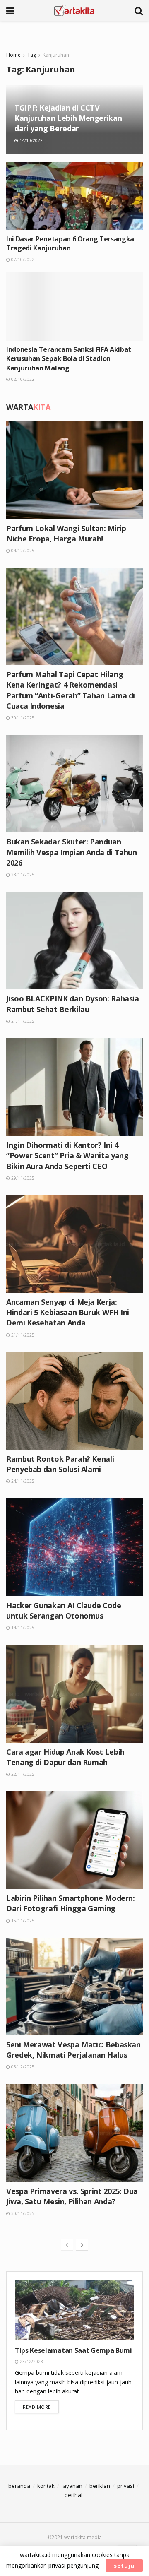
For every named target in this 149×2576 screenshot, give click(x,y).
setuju (124, 2566)
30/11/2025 (22, 718)
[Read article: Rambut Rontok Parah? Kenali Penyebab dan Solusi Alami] (74, 1401)
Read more (41, 2407)
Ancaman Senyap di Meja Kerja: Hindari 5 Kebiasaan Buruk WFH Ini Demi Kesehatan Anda (68, 1312)
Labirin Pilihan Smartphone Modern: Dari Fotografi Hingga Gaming (71, 1903)
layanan (72, 2486)
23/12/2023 (31, 2362)
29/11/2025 (22, 1178)
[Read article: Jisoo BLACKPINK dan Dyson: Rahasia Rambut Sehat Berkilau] (74, 940)
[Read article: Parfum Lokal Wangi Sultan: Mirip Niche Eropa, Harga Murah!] (74, 470)
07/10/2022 (22, 260)
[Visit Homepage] (74, 10)
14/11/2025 (22, 1628)
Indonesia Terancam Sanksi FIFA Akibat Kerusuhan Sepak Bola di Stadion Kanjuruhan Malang (69, 359)
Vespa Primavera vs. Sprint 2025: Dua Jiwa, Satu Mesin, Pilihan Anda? (72, 2196)
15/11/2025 (22, 1921)
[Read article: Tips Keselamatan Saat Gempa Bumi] (74, 2310)
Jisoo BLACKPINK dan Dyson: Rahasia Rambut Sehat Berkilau (73, 1004)
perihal (73, 2495)
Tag (32, 55)
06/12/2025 (22, 2067)
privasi (126, 2486)
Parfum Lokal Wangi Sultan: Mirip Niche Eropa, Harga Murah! (66, 533)
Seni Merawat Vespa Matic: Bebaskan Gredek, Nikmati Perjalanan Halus (73, 2050)
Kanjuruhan (56, 55)
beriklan (100, 2486)
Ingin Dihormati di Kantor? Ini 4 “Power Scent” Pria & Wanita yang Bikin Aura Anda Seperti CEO (67, 1155)
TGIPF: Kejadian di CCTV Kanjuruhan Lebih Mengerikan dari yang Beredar (68, 118)
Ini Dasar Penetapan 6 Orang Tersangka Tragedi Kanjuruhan (70, 243)
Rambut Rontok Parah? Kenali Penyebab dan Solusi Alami (60, 1464)
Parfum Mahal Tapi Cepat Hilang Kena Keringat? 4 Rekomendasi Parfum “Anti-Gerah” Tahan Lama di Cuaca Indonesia (71, 690)
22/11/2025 (22, 1774)
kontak (46, 2486)
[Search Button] (139, 10)
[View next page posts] (82, 2245)
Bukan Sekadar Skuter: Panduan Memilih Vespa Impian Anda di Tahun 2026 (72, 852)
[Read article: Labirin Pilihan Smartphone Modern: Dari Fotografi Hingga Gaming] (74, 1840)
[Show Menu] (10, 10)
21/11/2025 (22, 1021)
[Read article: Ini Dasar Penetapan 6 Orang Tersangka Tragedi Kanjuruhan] (74, 196)
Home (13, 55)
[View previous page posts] (67, 2245)
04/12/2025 (22, 551)
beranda (19, 2486)
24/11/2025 (22, 1481)
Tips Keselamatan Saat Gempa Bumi (73, 2350)
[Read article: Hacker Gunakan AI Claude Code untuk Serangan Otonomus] (74, 1547)
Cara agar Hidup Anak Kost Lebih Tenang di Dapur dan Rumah (65, 1757)
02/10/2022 (22, 379)
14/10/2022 (30, 140)
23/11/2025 (22, 875)
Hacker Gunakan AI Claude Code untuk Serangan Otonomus (64, 1610)
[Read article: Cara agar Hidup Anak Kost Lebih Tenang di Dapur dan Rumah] (74, 1694)
